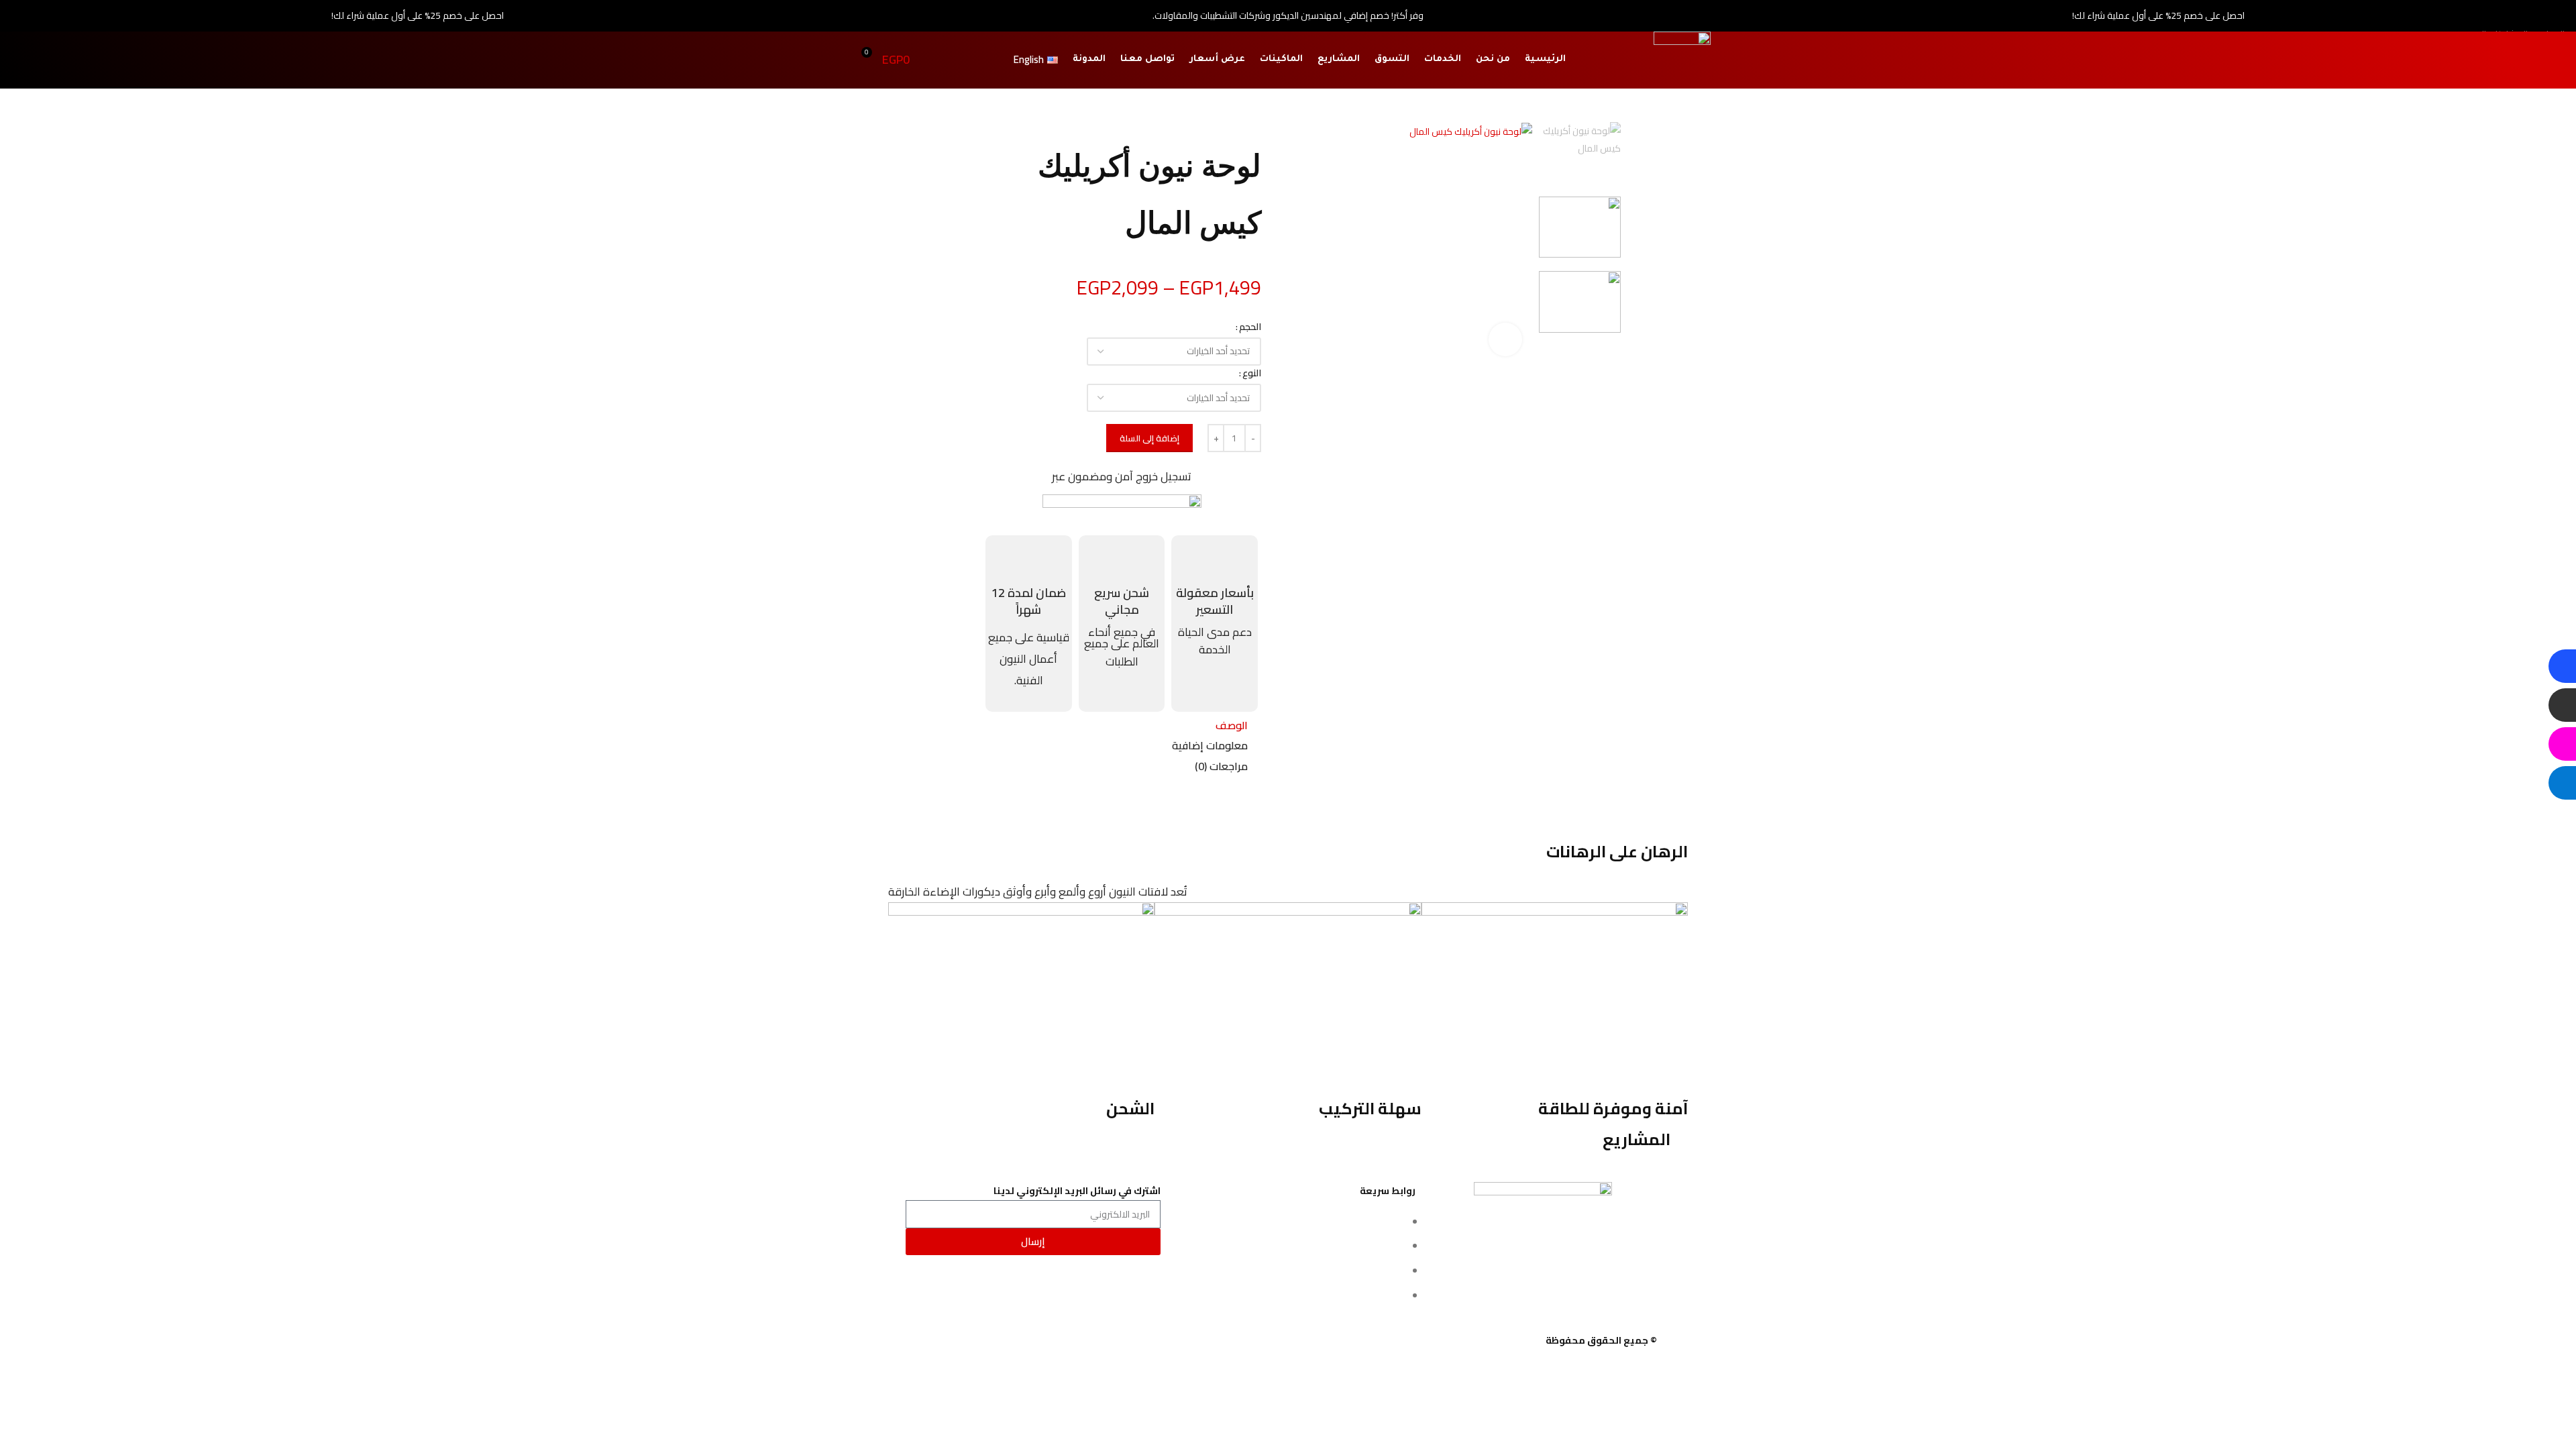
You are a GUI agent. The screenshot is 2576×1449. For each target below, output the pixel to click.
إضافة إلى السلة (1149, 438)
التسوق (1392, 59)
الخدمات (1443, 59)
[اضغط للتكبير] (1505, 339)
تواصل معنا (1147, 59)
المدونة (1089, 59)
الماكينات (1281, 59)
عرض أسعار (1217, 59)
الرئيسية (1545, 59)
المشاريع (1339, 59)
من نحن (1493, 59)
